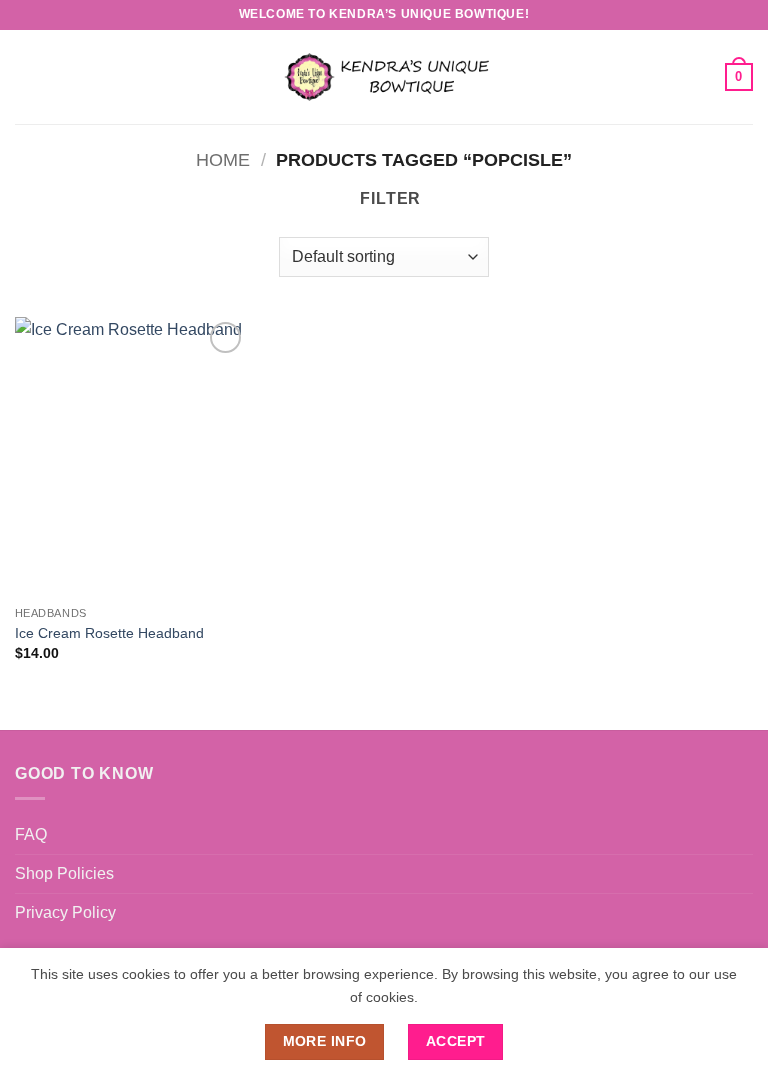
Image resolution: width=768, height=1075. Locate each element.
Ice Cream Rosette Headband (109, 633)
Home (223, 159)
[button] (27, 76)
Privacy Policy (65, 912)
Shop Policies (64, 873)
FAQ (31, 834)
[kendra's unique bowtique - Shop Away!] (384, 76)
